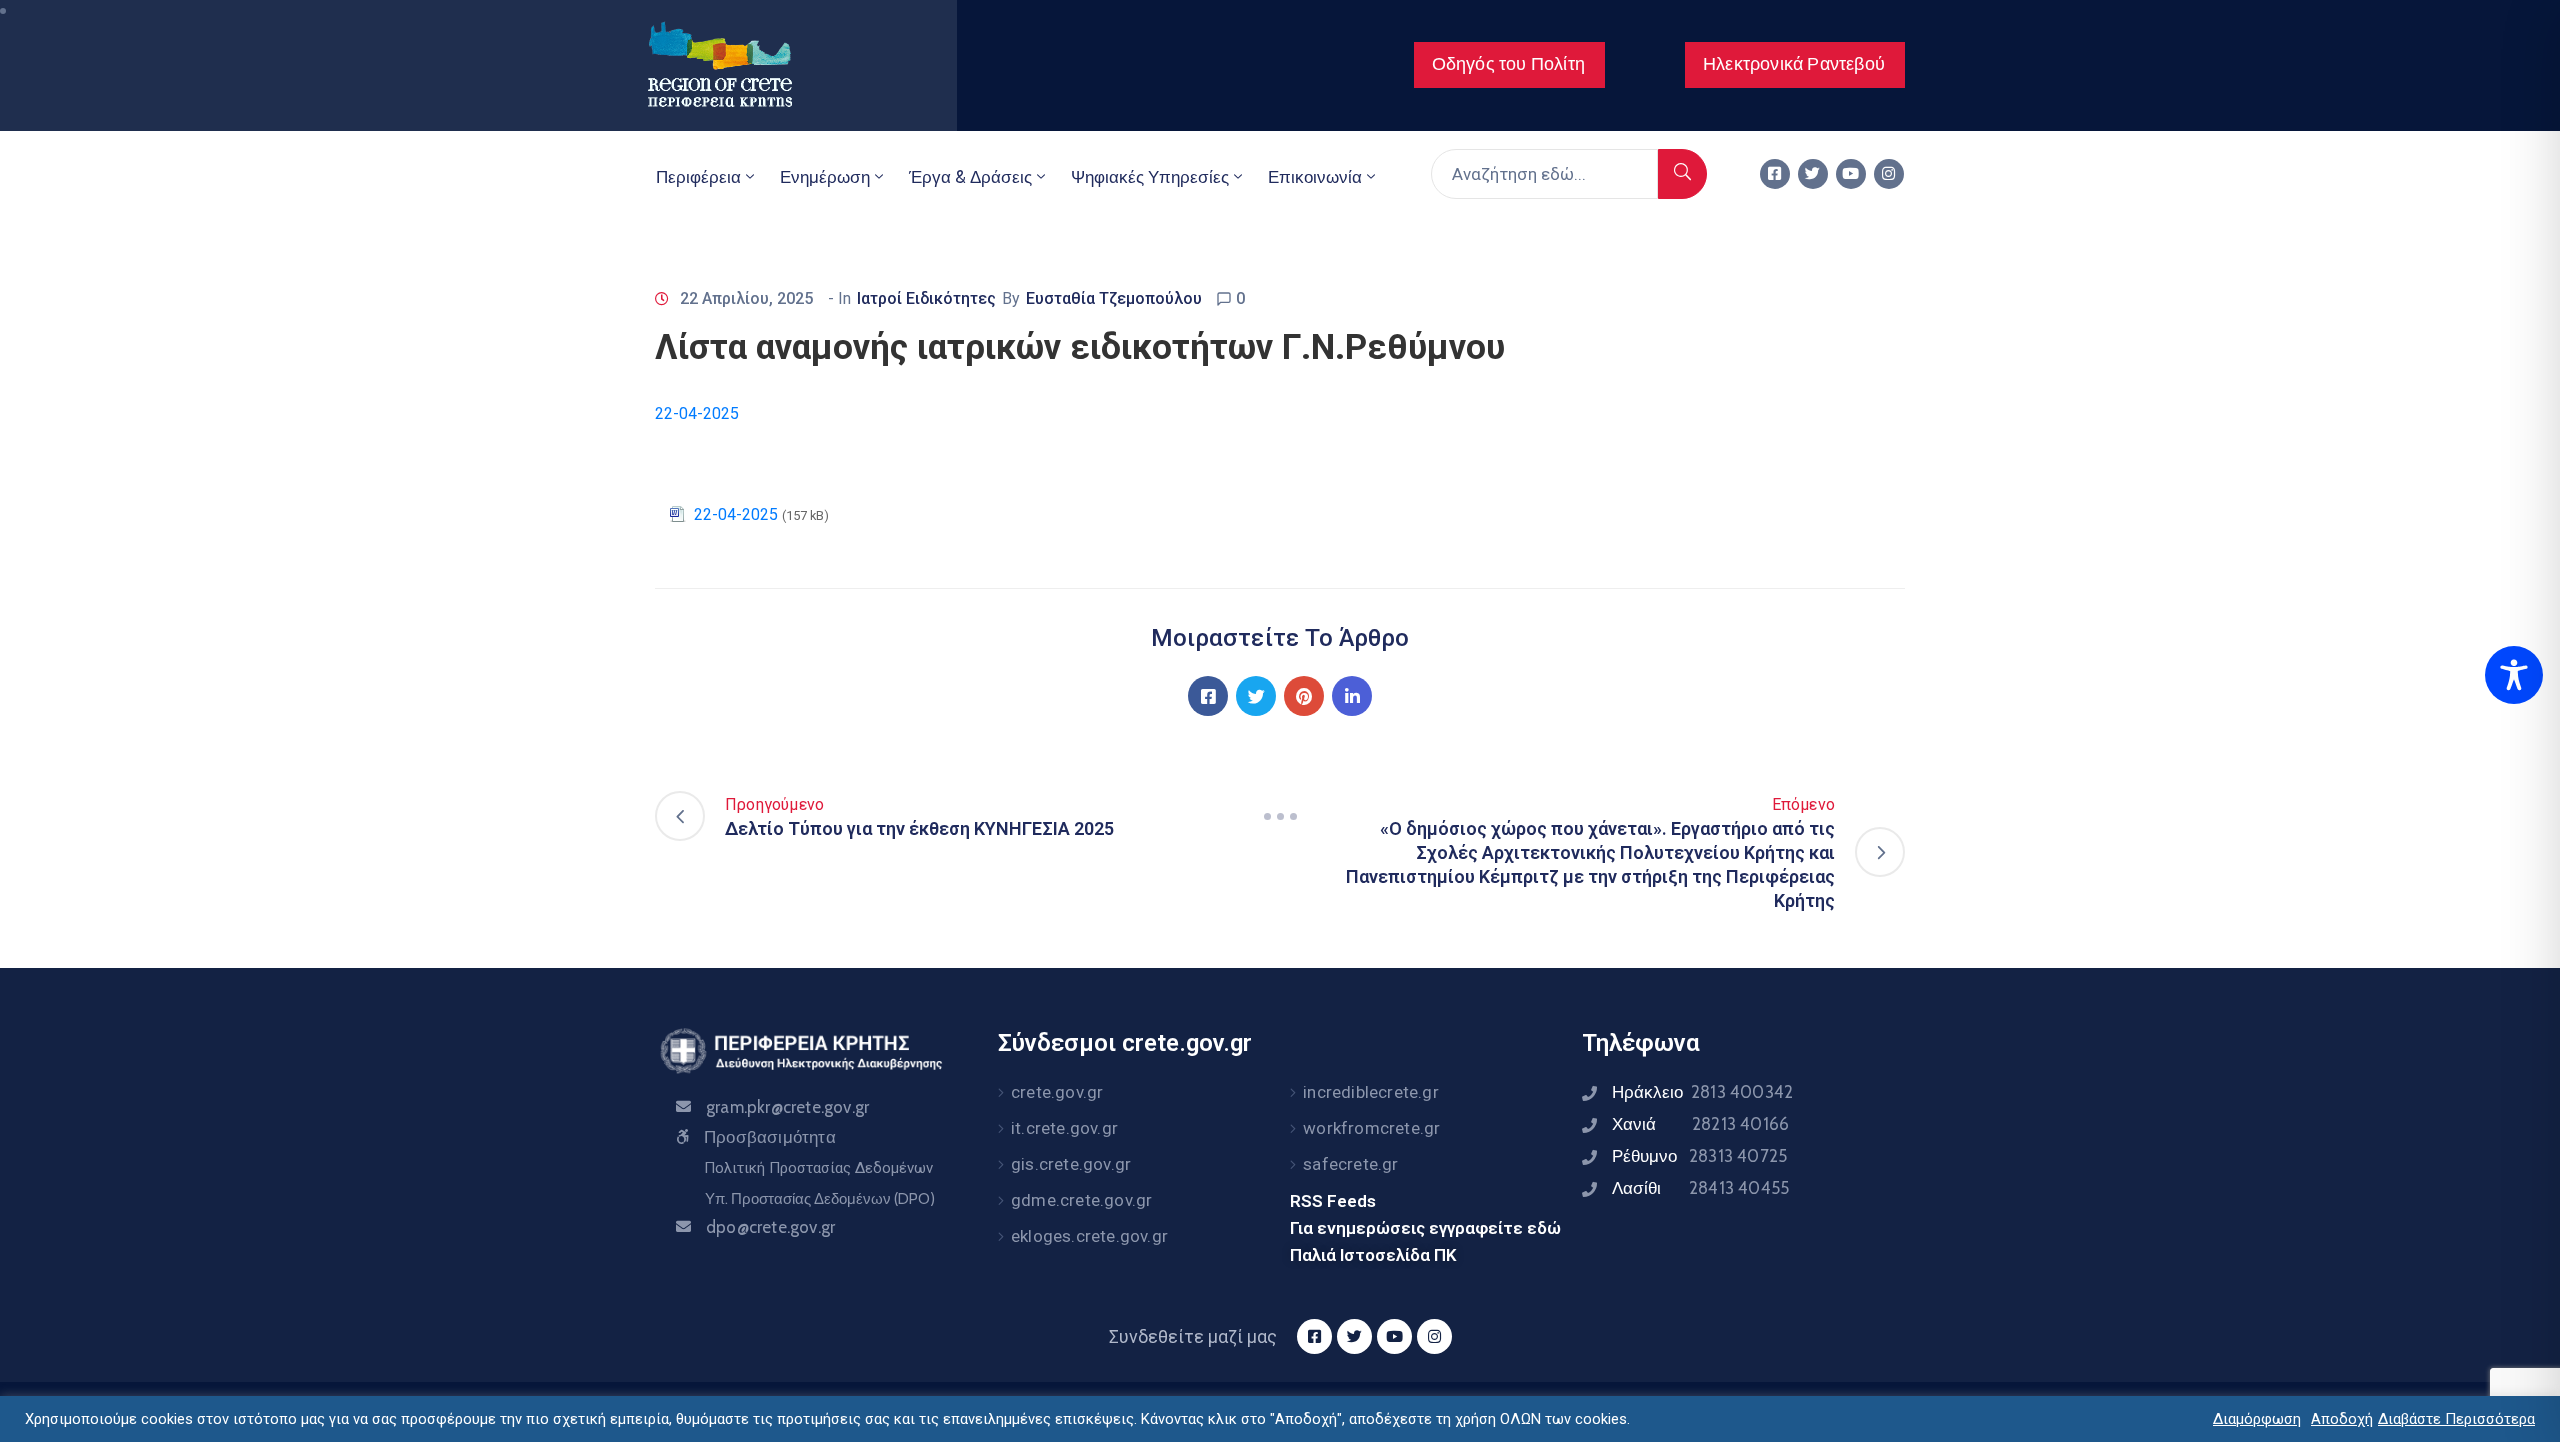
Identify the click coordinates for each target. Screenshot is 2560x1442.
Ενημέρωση (825, 177)
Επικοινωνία (1315, 177)
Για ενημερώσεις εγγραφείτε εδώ (1425, 1228)
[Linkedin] (1352, 696)
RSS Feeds (1333, 1201)
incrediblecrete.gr (1371, 1092)
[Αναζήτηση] (1682, 174)
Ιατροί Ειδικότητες (926, 298)
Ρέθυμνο (1699, 1156)
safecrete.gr (1350, 1164)
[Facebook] (1208, 696)
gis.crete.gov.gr (1071, 1164)
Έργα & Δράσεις (970, 177)
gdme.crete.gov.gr (1081, 1200)
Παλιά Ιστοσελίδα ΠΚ (1373, 1255)
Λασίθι (1700, 1188)
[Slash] (1280, 816)
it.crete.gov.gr (1064, 1128)
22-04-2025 (697, 413)
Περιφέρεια (698, 177)
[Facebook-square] (1775, 174)
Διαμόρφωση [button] (2257, 1419)
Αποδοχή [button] (2342, 1419)
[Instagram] (1889, 174)
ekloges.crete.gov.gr (1089, 1236)
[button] (1509, 65)
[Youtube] (1851, 174)
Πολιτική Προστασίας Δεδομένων (818, 1168)
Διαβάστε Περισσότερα (2456, 1419)
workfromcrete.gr (1371, 1128)
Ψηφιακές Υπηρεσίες (1150, 177)
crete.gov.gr (1057, 1092)
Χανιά (1700, 1124)
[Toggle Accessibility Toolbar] (2514, 675)
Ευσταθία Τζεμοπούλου (1114, 298)
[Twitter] (1813, 174)
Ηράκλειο (1702, 1092)
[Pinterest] (1304, 696)
